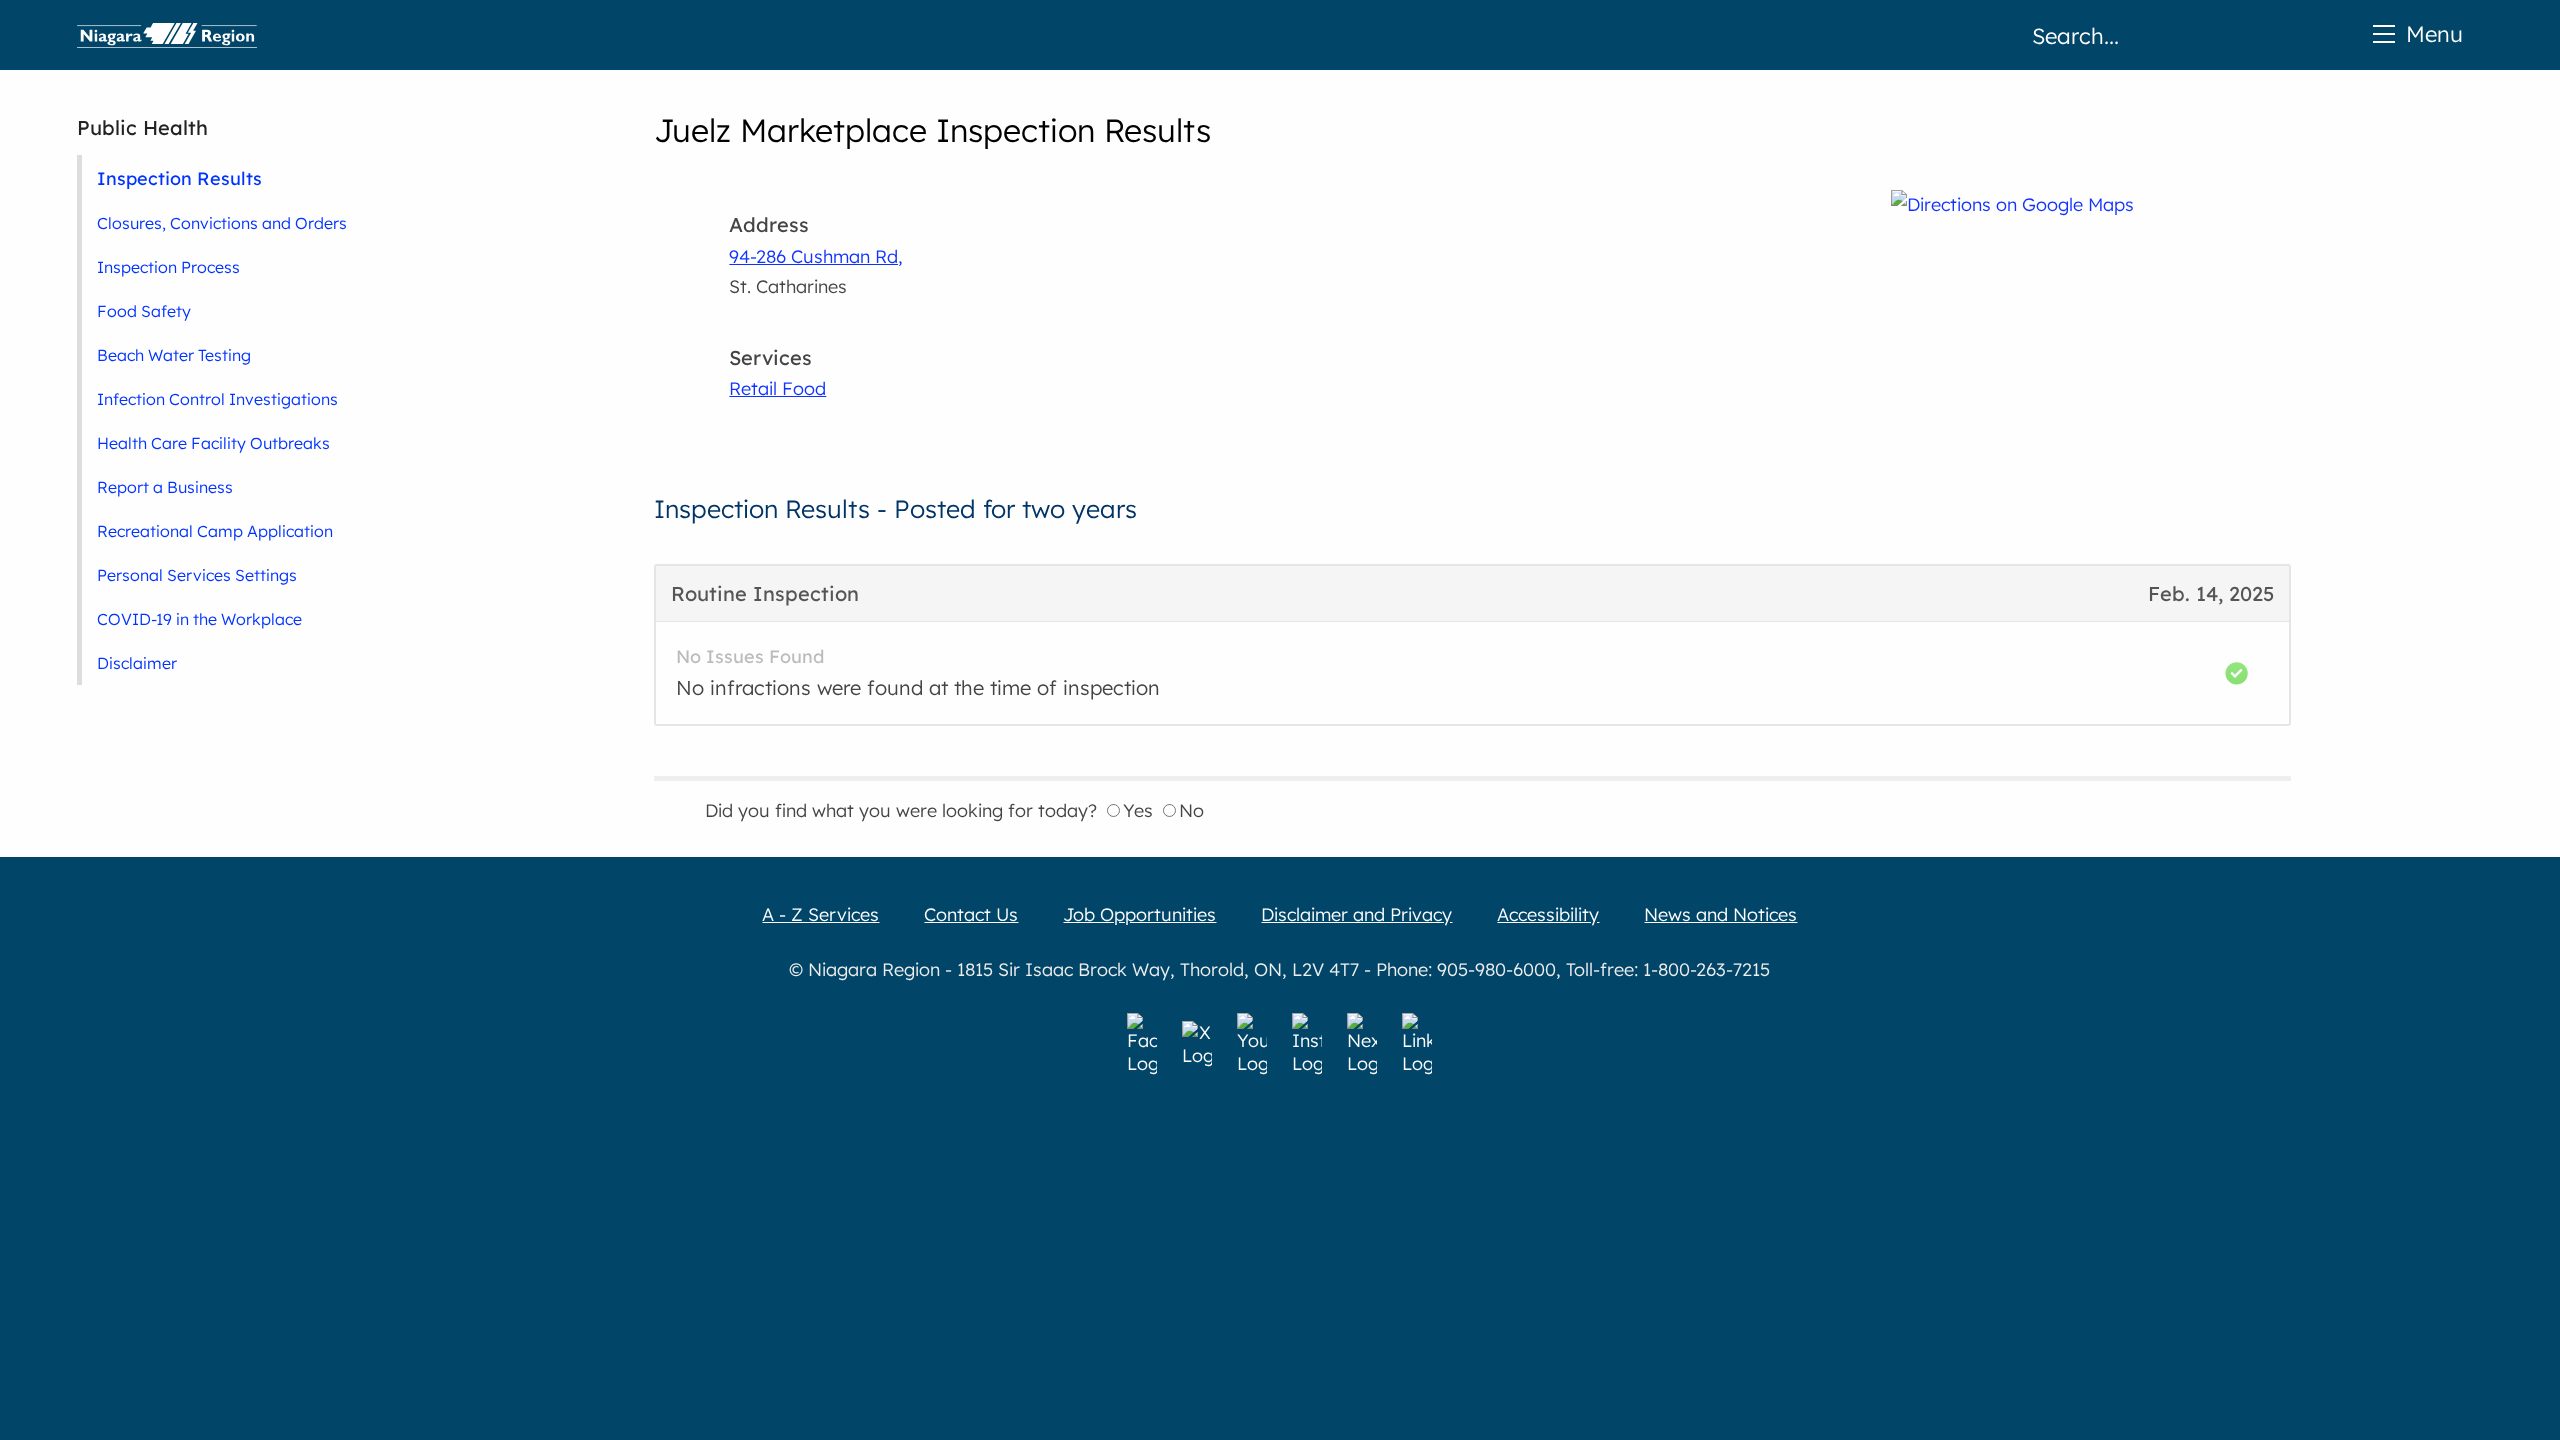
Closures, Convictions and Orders (222, 223)
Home (167, 35)
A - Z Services (820, 914)
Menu (2434, 33)
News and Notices (1720, 914)
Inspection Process (168, 267)
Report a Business (165, 487)
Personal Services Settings (197, 575)
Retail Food (777, 388)
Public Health (142, 127)
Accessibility (1548, 914)
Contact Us (971, 914)
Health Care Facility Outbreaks (213, 443)
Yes (1138, 810)
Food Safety (144, 311)
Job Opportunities (1139, 914)
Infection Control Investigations (217, 399)
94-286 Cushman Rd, (816, 256)
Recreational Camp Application (215, 531)
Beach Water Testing (174, 355)
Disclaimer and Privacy (1356, 914)
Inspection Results (179, 178)
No (1191, 810)
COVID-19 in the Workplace (199, 619)
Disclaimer (137, 663)
